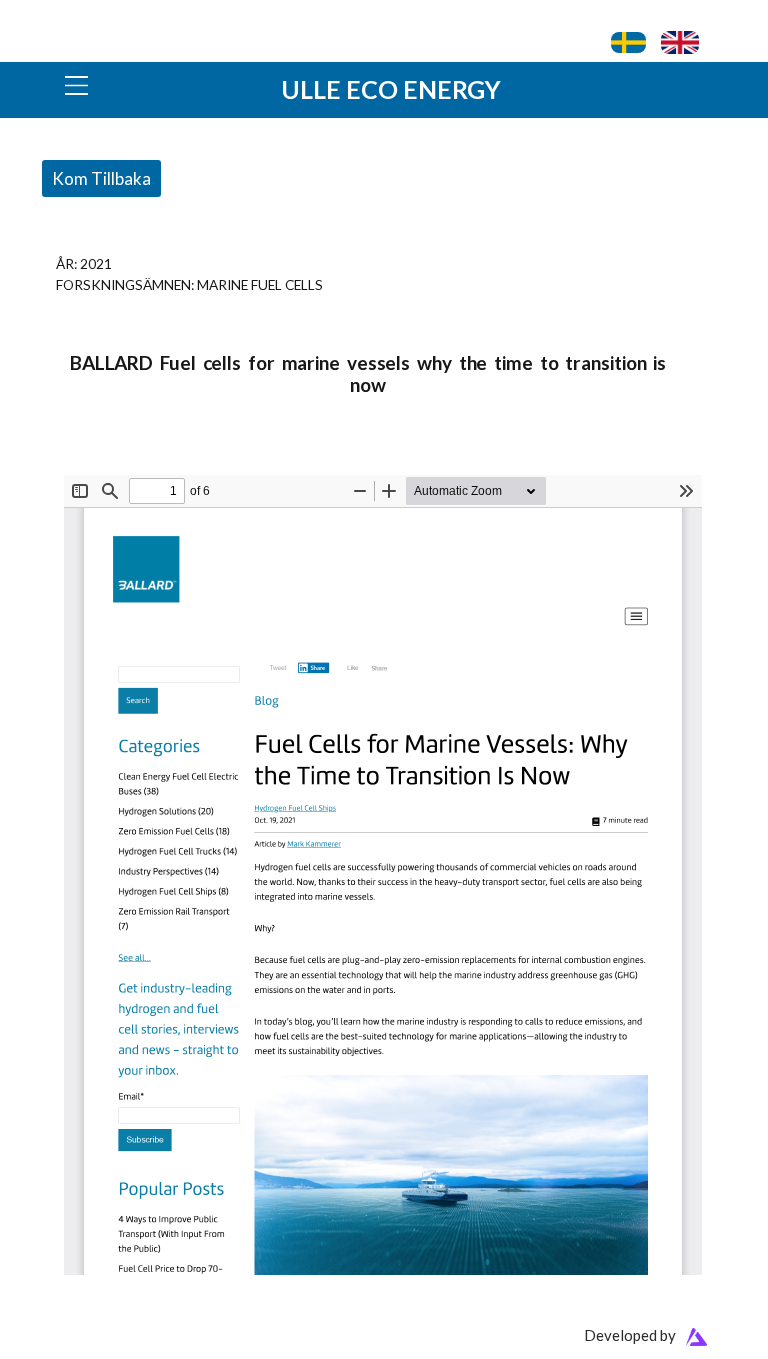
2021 (96, 263)
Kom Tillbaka (101, 178)
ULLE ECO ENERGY (391, 89)
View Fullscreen (111, 462)
